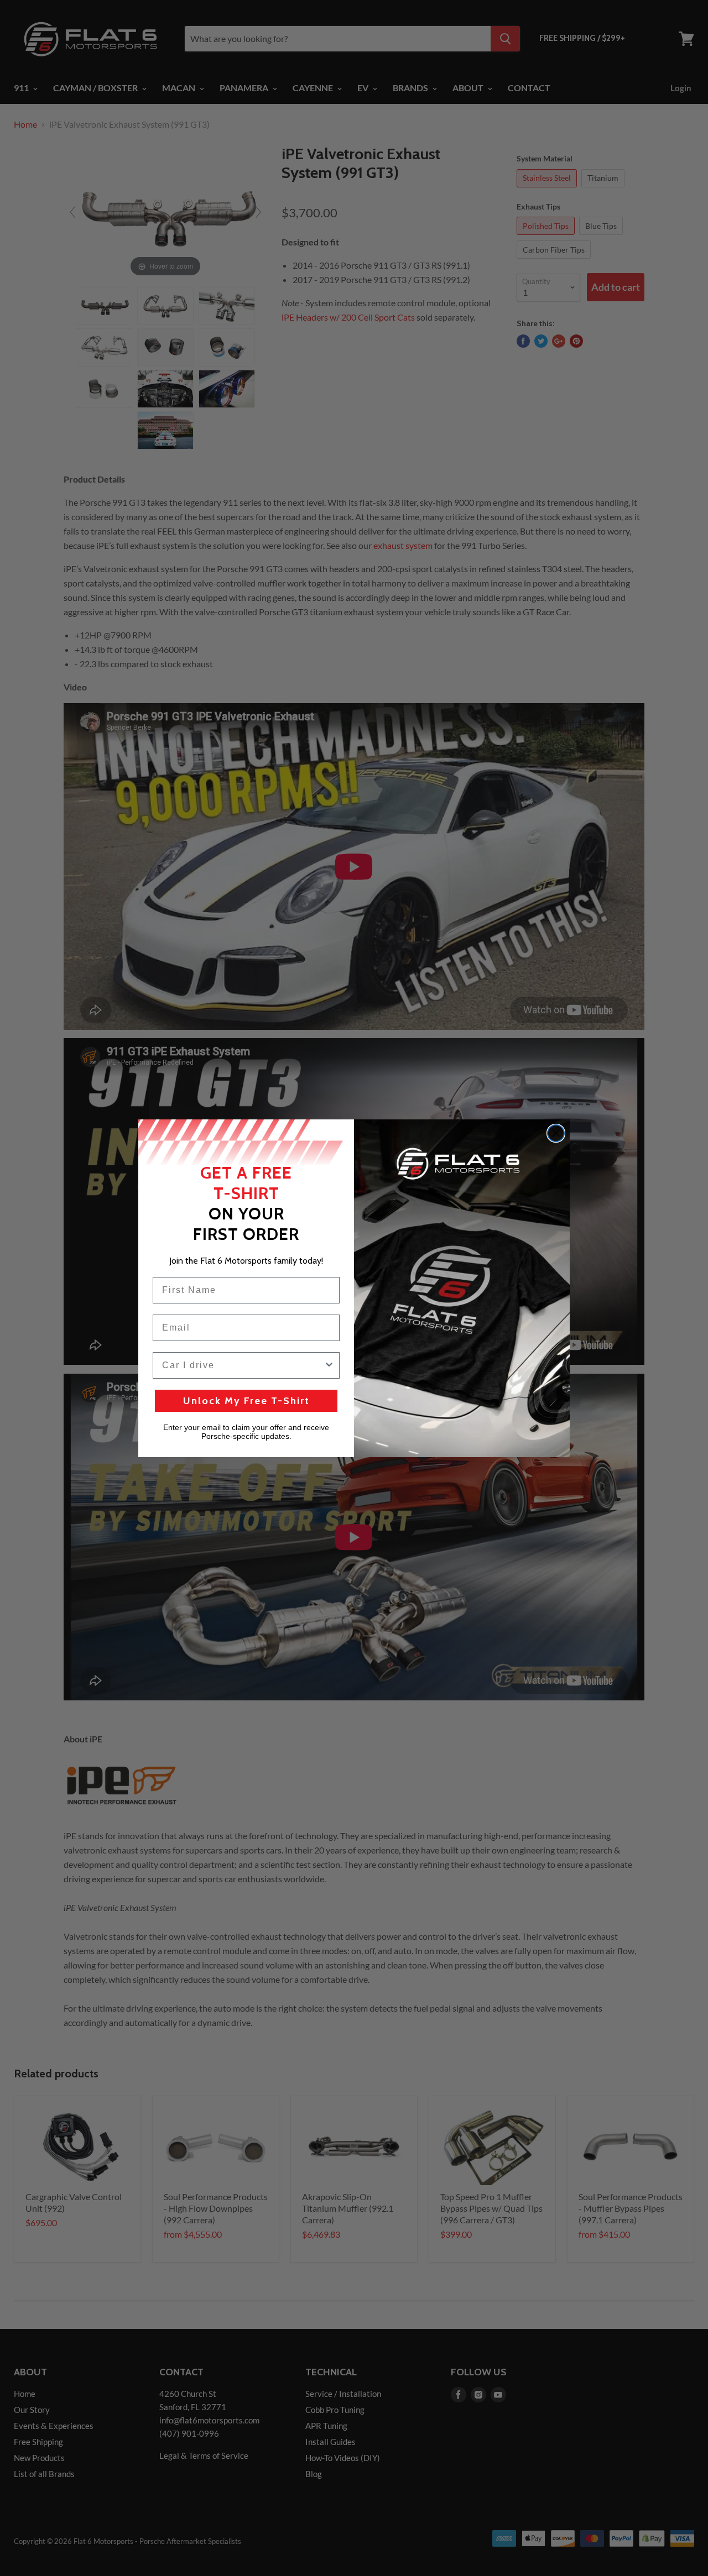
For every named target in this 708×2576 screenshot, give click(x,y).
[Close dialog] (556, 1133)
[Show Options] (329, 1365)
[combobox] (243, 1365)
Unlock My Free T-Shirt (246, 1401)
